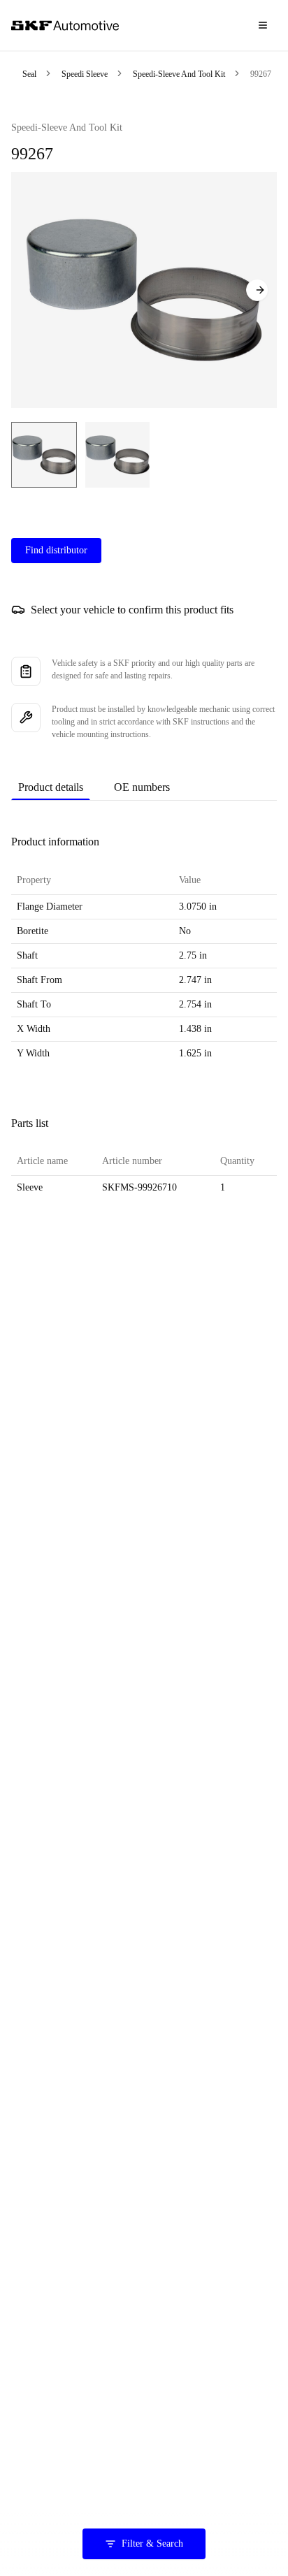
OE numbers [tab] (142, 787)
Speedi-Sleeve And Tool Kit (179, 74)
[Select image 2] (117, 455)
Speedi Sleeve (85, 74)
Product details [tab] (51, 787)
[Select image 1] (44, 455)
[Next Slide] (257, 290)
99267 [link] (261, 74)
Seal (29, 74)
